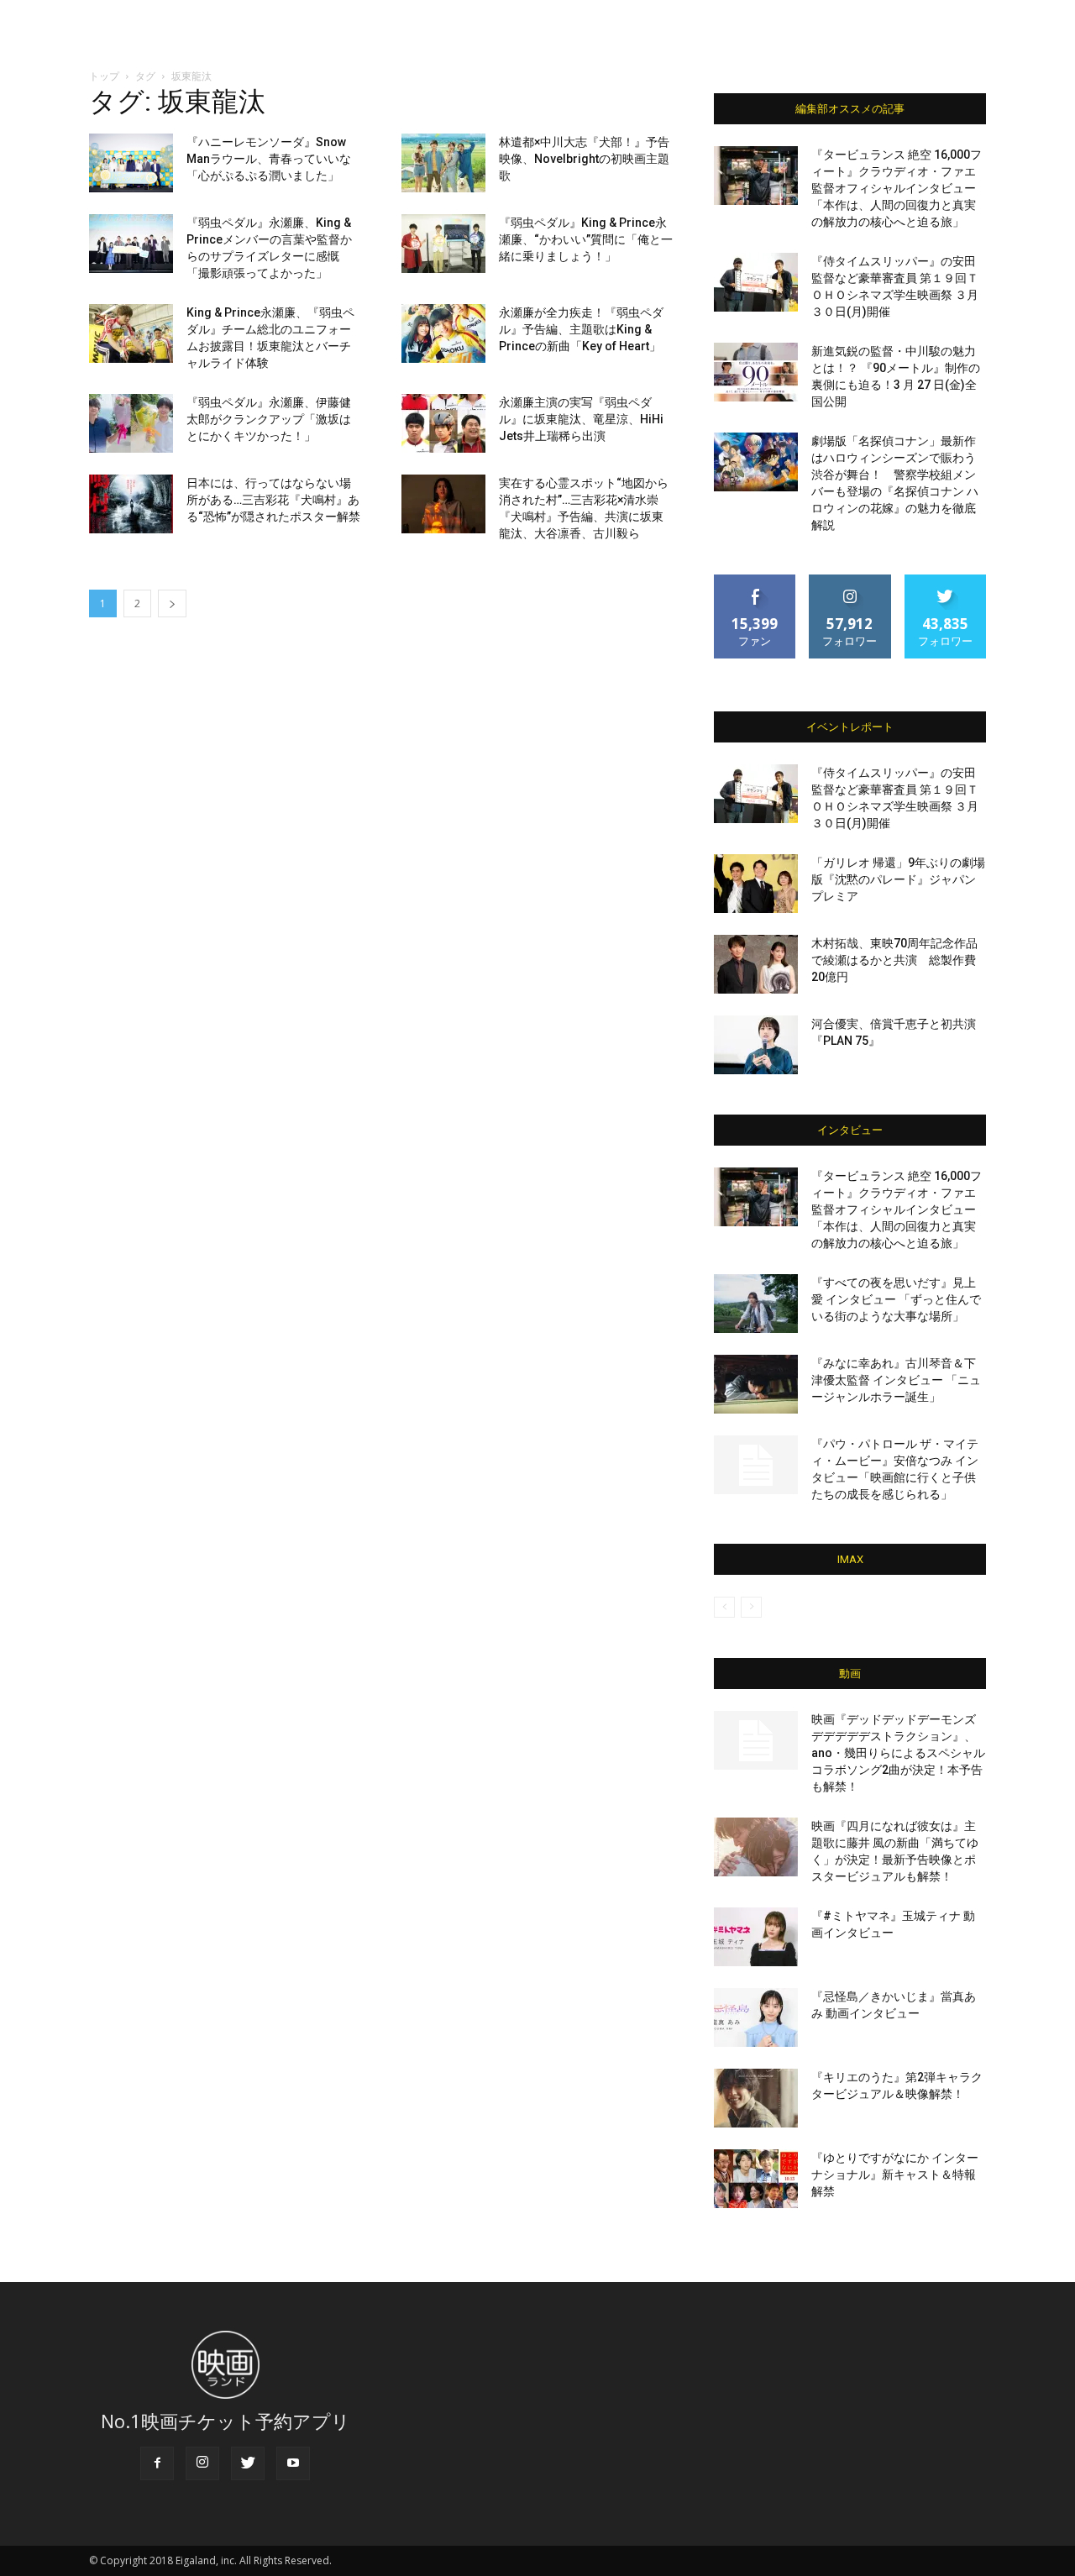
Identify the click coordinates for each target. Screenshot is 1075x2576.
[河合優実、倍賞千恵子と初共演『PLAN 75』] (756, 1045)
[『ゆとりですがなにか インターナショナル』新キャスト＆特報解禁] (756, 2179)
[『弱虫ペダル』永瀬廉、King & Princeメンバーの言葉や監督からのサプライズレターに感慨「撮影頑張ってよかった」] (131, 244)
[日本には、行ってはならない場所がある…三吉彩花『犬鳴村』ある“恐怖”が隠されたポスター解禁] (131, 504)
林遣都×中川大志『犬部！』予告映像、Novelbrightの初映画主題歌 (584, 159)
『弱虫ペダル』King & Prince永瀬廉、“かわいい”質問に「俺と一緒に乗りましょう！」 (586, 239)
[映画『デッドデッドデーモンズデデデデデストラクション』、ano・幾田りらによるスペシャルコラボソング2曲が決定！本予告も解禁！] (756, 1740)
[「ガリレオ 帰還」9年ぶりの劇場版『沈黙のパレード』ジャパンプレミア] (756, 884)
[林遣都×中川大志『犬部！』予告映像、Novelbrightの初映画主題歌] (443, 163)
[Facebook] (157, 2463)
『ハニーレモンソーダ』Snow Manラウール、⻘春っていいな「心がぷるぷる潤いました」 (269, 159)
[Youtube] (293, 2463)
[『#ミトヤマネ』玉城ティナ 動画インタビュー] (756, 1937)
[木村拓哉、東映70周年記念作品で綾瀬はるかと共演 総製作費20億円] (756, 964)
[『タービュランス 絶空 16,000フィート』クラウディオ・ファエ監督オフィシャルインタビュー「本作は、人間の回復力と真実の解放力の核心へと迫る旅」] (756, 176)
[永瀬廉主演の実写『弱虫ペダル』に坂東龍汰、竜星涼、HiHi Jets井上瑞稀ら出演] (443, 423)
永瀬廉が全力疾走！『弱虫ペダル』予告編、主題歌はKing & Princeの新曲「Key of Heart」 (581, 329)
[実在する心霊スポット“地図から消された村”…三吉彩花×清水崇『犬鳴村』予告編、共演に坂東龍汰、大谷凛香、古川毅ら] (443, 504)
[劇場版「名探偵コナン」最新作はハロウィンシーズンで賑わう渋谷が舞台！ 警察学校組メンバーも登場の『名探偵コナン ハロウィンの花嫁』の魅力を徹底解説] (756, 462)
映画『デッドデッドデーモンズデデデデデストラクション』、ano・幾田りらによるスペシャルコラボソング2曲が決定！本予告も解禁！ (898, 1753)
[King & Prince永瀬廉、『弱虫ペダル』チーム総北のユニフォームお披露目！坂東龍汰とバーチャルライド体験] (131, 333)
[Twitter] (248, 2463)
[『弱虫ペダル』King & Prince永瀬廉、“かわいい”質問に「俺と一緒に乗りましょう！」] (443, 244)
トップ (104, 76)
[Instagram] (202, 2463)
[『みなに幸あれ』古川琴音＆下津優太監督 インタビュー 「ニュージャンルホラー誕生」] (756, 1384)
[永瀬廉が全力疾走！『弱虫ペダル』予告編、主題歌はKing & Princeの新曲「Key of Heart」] (443, 333)
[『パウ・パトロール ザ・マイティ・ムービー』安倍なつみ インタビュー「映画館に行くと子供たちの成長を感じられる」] (756, 1465)
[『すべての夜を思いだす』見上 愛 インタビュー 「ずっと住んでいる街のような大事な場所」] (756, 1304)
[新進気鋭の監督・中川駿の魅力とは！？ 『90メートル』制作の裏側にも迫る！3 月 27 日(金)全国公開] (756, 372)
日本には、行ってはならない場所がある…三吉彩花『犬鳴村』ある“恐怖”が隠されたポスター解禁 (273, 500)
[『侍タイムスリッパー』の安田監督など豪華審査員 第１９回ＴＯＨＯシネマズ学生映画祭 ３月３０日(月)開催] (756, 282)
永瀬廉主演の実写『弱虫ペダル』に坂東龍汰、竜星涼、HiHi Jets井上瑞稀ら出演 (581, 419)
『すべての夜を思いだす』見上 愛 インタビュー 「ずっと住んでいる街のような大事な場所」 (896, 1299)
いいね (755, 581)
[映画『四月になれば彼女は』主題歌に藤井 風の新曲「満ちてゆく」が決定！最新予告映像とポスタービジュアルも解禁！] (756, 1847)
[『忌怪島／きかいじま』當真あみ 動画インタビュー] (756, 2017)
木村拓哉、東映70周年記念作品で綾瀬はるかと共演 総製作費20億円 (894, 960)
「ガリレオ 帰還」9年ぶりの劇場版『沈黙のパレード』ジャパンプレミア (898, 879)
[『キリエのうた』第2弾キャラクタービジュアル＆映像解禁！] (756, 2098)
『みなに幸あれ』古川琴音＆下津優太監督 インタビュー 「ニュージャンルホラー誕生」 (896, 1380)
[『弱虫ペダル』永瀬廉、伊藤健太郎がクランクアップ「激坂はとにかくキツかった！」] (131, 423)
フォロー (850, 581)
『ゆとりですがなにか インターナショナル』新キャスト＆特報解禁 (895, 2175)
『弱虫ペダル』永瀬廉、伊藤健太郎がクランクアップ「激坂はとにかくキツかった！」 (269, 419)
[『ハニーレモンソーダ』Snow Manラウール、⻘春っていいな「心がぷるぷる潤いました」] (131, 163)
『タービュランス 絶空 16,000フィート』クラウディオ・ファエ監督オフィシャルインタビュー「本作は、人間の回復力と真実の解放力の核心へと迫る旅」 (897, 188)
